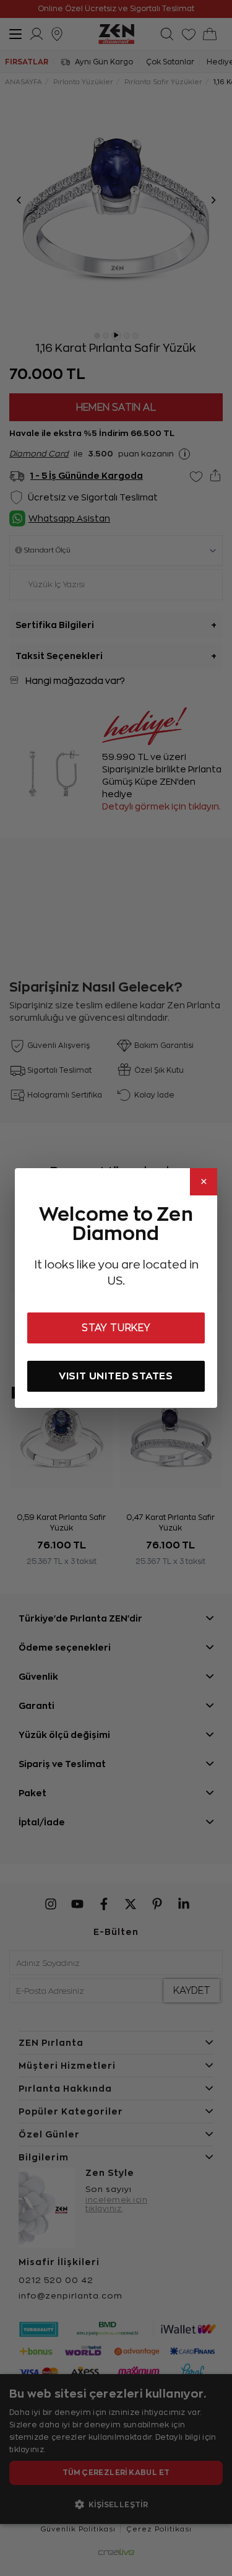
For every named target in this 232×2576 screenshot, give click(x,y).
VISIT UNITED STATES (116, 1376)
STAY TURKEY (116, 1328)
